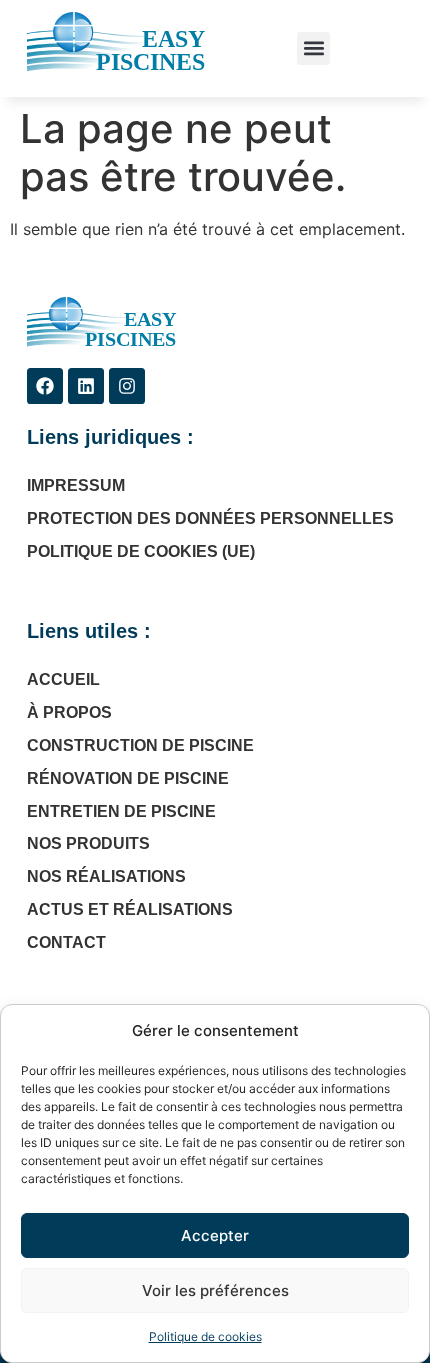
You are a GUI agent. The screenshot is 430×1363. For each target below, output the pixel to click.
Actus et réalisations (130, 909)
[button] (313, 48)
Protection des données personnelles (210, 518)
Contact (66, 942)
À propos (69, 712)
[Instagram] (127, 386)
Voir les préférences (215, 1290)
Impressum (76, 485)
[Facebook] (45, 386)
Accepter (215, 1235)
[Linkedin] (86, 386)
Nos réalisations (106, 876)
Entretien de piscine (121, 811)
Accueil (63, 679)
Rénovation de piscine (128, 778)
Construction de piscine (140, 745)
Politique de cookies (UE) (141, 551)
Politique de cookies (205, 1336)
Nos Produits (88, 843)
